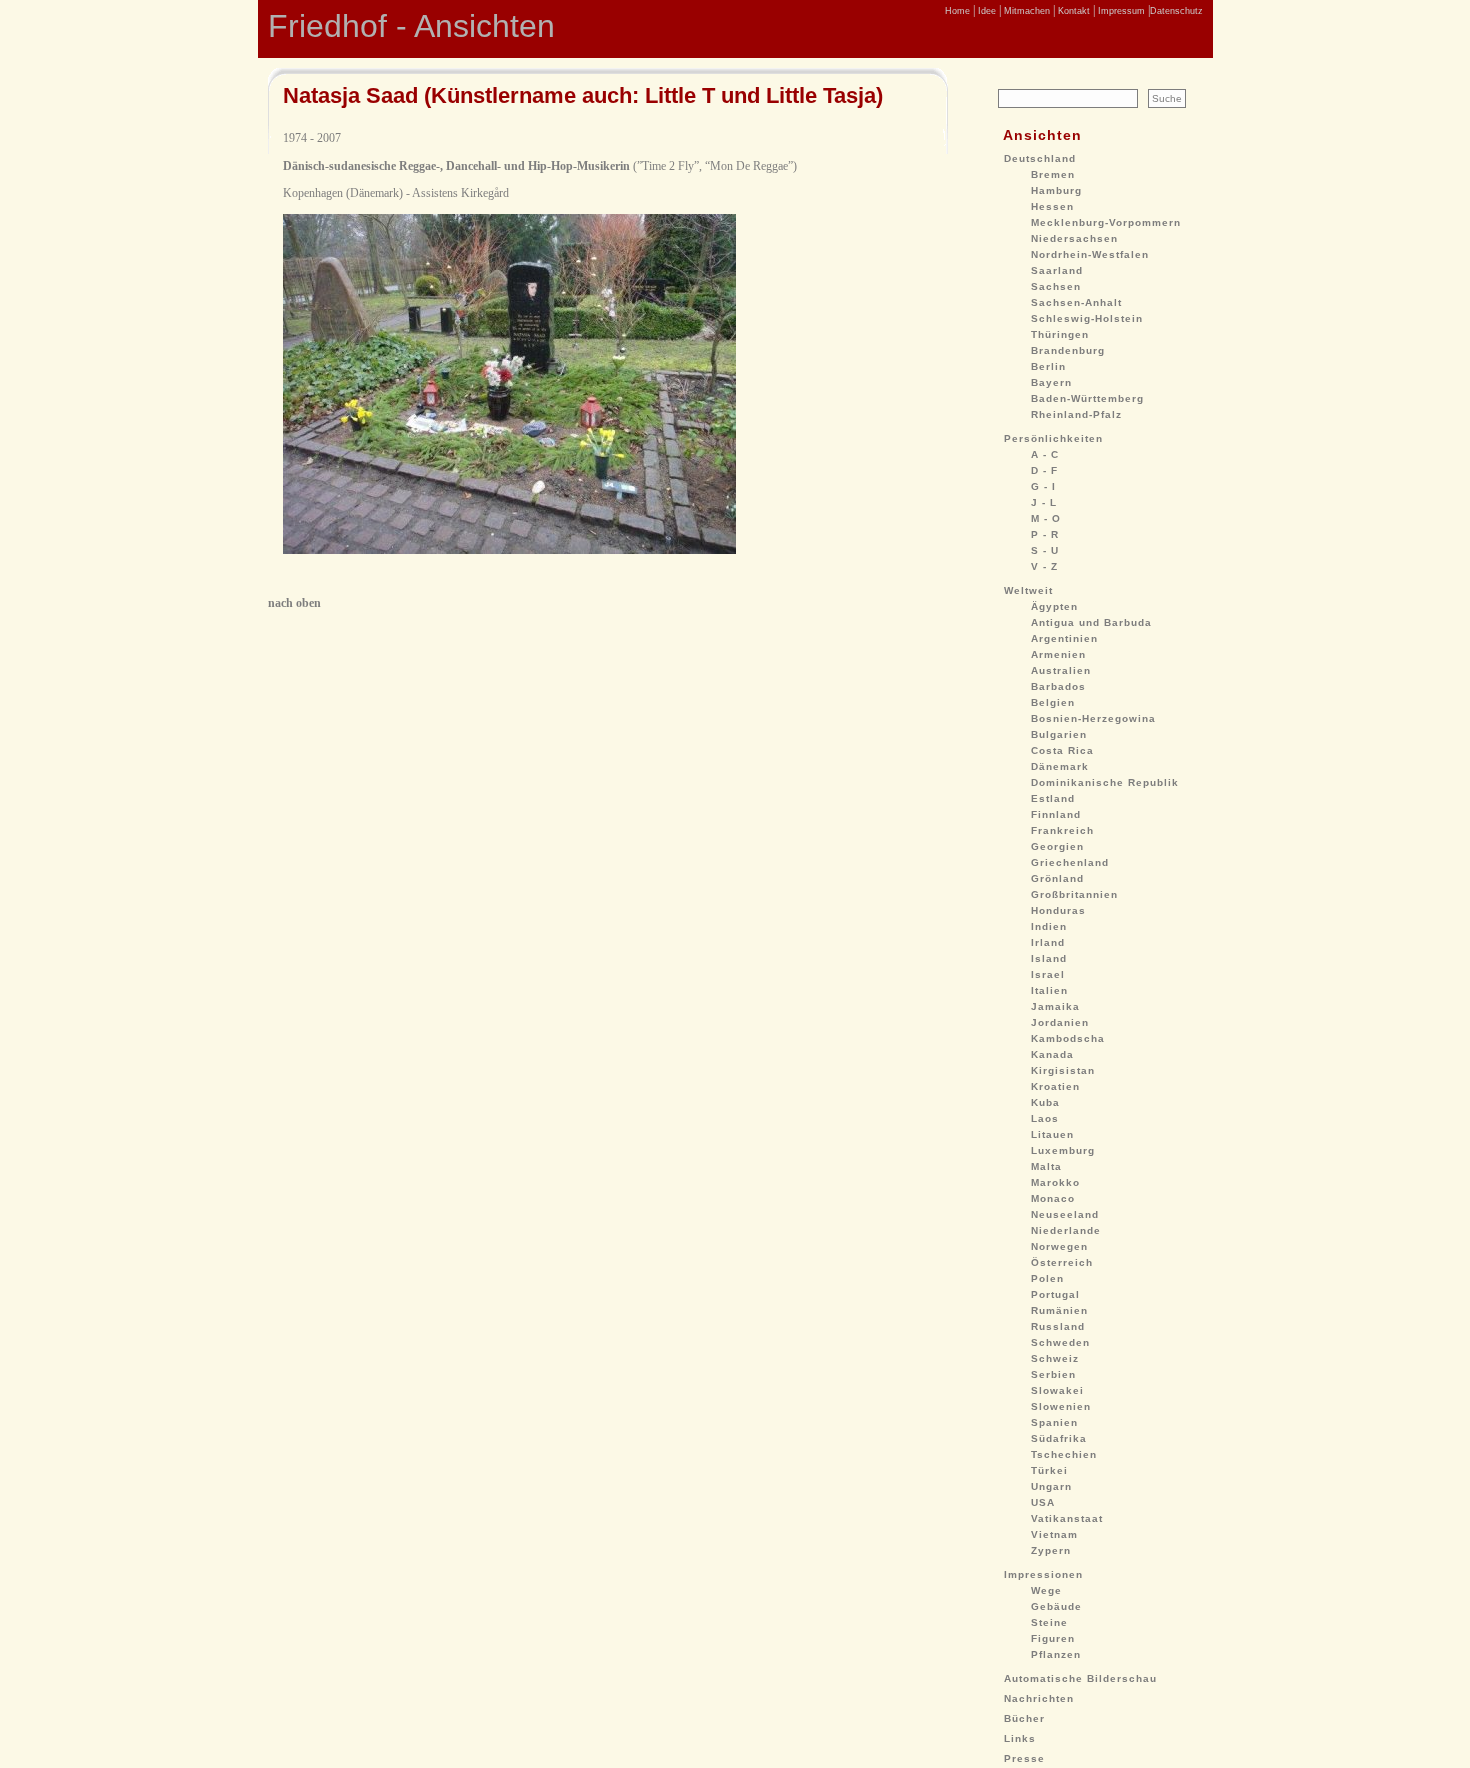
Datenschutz (1176, 11)
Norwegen (1059, 1246)
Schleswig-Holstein (1087, 318)
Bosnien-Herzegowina (1093, 718)
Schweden (1060, 1342)
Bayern (1051, 382)
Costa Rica (1062, 750)
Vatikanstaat (1067, 1518)
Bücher (1024, 1718)
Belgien (1053, 702)
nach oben (294, 603)
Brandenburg (1068, 350)
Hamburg (1056, 190)
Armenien (1058, 654)
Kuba (1045, 1102)
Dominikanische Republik (1105, 782)
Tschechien (1064, 1454)
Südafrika (1059, 1438)
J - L (1044, 502)
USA (1043, 1502)
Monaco (1053, 1198)
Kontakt (1072, 11)
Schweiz (1055, 1358)
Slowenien (1061, 1406)
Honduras (1058, 910)
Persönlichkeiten (1053, 438)
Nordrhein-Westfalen (1090, 254)
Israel (1048, 974)
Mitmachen (1025, 11)
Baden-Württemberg (1087, 398)
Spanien (1054, 1422)
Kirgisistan (1063, 1070)
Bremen (1053, 174)
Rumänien (1059, 1310)
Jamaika (1055, 1006)
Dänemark (1060, 766)
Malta (1046, 1166)
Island (1049, 958)
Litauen (1052, 1134)
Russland (1058, 1326)
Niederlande (1066, 1230)
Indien (1049, 926)
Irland (1048, 942)
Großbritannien (1074, 894)
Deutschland (1040, 158)
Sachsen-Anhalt (1076, 302)
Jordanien (1060, 1022)
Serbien (1053, 1374)
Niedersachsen (1074, 238)
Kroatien (1055, 1086)
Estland (1053, 798)
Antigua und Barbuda (1091, 622)
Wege (1046, 1590)
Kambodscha (1068, 1038)
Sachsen (1056, 286)
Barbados (1058, 686)
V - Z (1044, 566)
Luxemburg (1063, 1150)
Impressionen (1043, 1574)
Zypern (1051, 1550)
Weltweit (1028, 590)
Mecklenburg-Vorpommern (1106, 222)
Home (957, 11)
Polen (1047, 1278)
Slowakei (1057, 1390)
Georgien (1057, 846)
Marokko (1055, 1182)
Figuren (1053, 1638)
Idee (985, 11)
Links (1020, 1738)
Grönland (1057, 878)
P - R (1045, 534)
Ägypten (1054, 606)
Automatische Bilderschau (1080, 1678)
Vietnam (1054, 1534)
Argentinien (1064, 638)
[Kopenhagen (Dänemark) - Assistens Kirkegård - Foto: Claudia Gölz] (509, 550)
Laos (1045, 1118)
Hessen (1052, 206)
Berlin (1048, 366)
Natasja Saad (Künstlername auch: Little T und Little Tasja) (583, 95)
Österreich (1062, 1262)
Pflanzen (1056, 1654)
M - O (1046, 518)
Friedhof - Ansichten (411, 26)
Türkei (1049, 1470)
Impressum (1120, 11)
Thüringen (1060, 334)
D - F (1044, 470)
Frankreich (1062, 830)
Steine (1049, 1622)
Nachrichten (1039, 1698)
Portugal (1055, 1294)
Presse (1024, 1758)
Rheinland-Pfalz (1076, 414)
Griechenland (1070, 862)
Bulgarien (1059, 734)
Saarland (1057, 270)
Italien (1049, 990)
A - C (1045, 454)
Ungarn (1051, 1486)
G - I (1043, 486)
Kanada (1052, 1054)
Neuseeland (1065, 1214)
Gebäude (1056, 1606)
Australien (1061, 670)
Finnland (1056, 814)
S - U (1045, 550)
